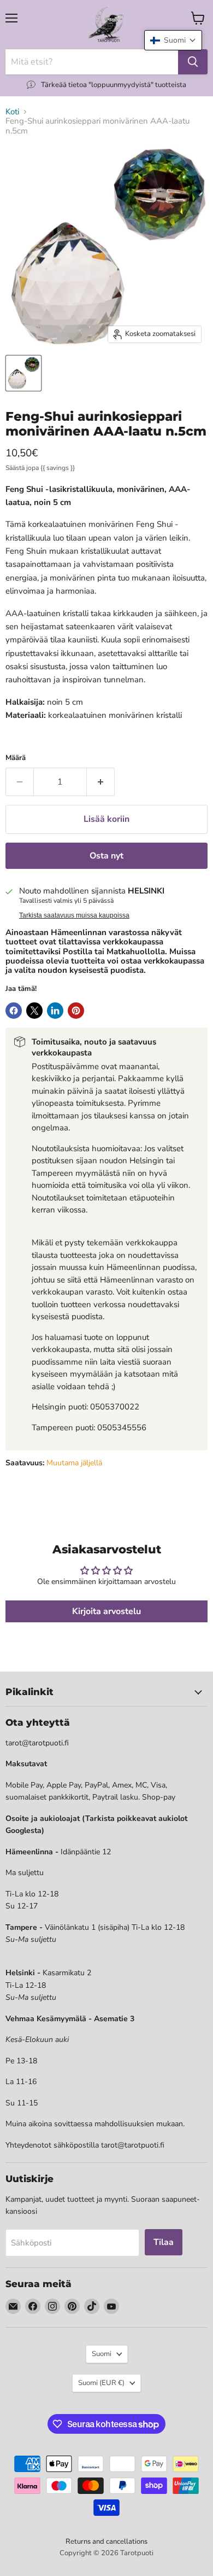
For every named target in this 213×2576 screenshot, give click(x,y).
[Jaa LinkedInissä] (55, 1011)
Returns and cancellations (106, 2542)
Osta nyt (106, 856)
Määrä (16, 758)
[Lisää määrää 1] (101, 782)
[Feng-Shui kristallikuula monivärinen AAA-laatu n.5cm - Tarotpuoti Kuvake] (23, 373)
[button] (173, 40)
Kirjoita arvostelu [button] (106, 1611)
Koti (12, 112)
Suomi (102, 2354)
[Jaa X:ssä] (34, 1011)
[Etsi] (193, 62)
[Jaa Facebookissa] (14, 1011)
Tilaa (164, 2242)
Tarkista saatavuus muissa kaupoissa (74, 915)
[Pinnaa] (76, 1011)
